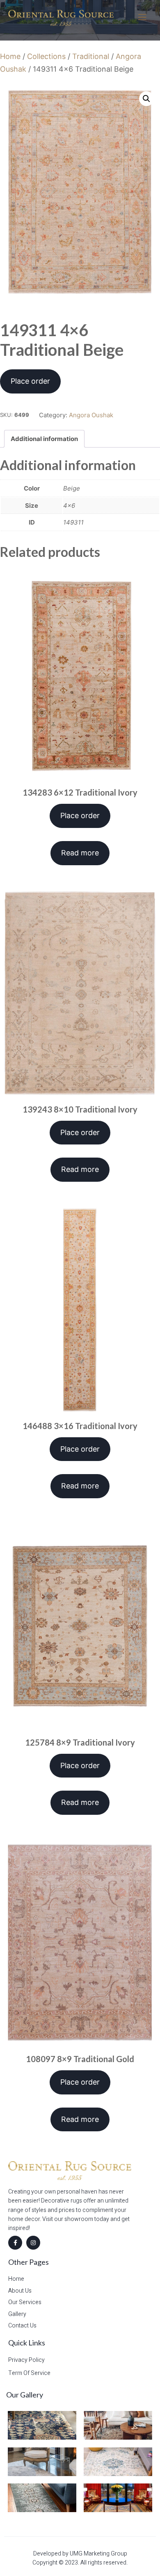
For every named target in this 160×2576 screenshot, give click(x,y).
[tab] (44, 439)
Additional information (44, 439)
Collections (46, 56)
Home (10, 56)
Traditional (91, 56)
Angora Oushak (91, 415)
